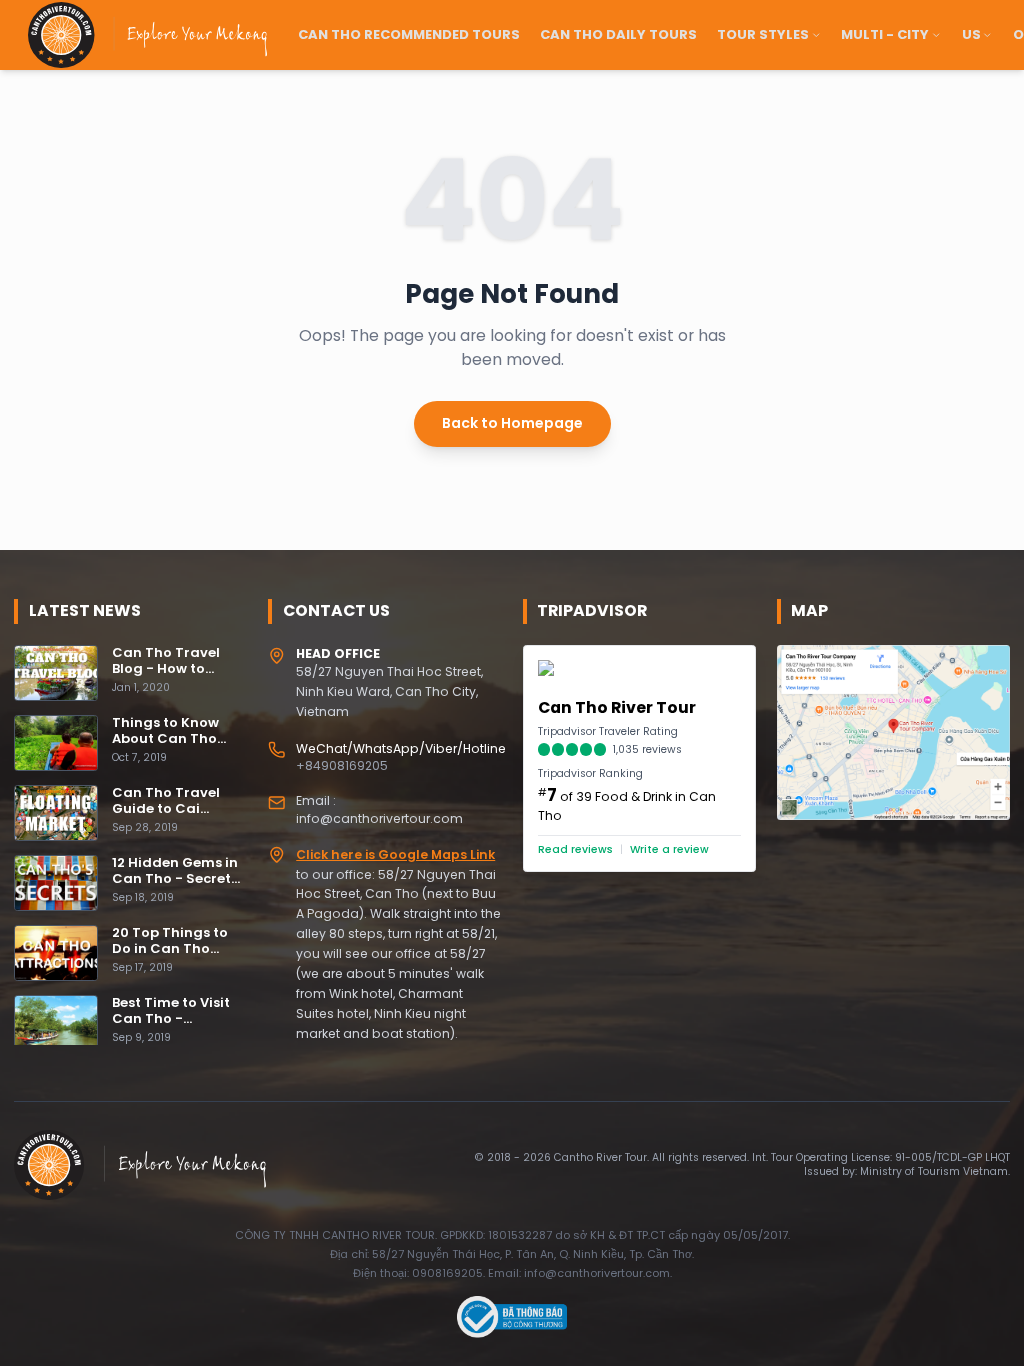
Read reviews (575, 850)
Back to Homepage (512, 423)
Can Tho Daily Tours (618, 34)
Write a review (669, 850)
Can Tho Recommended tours (409, 34)
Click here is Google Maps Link (395, 854)
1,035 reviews (647, 750)
